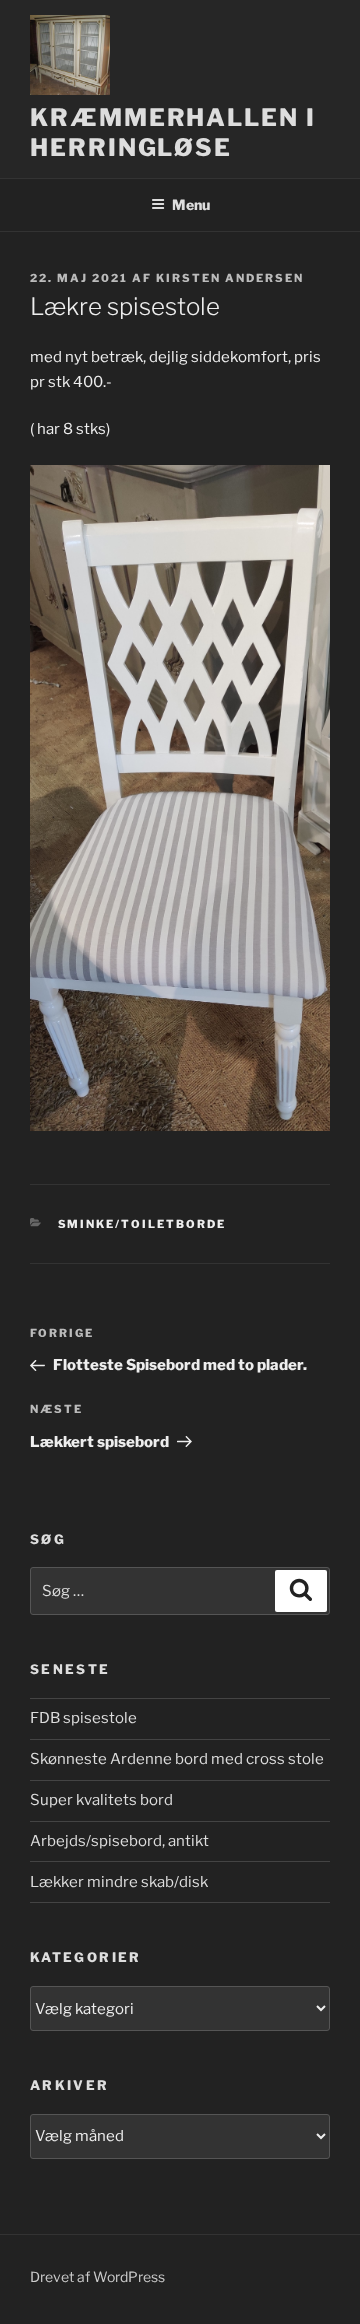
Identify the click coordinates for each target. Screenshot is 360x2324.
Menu (191, 204)
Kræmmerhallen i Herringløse (173, 132)
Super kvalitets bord (101, 1800)
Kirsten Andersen (230, 278)
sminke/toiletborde (142, 1224)
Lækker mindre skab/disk (119, 1882)
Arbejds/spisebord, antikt (119, 1841)
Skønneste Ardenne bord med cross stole (177, 1759)
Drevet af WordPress (97, 2276)
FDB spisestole (83, 1718)
